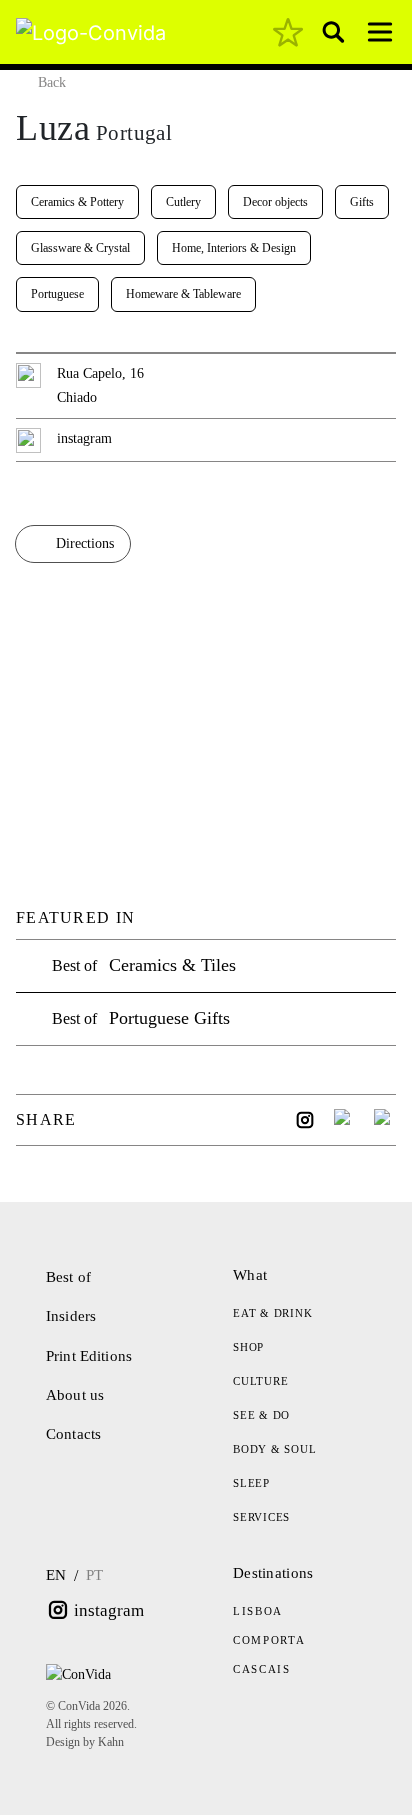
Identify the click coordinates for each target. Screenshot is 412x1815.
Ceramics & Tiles (172, 965)
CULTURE (260, 1381)
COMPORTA (269, 1640)
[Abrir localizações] (384, 89)
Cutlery (183, 202)
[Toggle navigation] (380, 32)
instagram (84, 438)
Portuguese (57, 294)
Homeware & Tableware (183, 294)
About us (75, 1395)
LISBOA (258, 1611)
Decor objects (275, 202)
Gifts (362, 202)
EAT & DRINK (272, 1313)
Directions (85, 543)
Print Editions (89, 1356)
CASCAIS (262, 1669)
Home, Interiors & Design (234, 248)
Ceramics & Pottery (77, 202)
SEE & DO (261, 1415)
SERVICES (261, 1517)
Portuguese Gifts (169, 1018)
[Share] (305, 1120)
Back (52, 82)
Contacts (73, 1434)
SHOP (248, 1347)
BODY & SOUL (274, 1449)
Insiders (71, 1316)
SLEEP (251, 1483)
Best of (68, 1277)
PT (94, 1575)
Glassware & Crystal (80, 248)
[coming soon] (288, 32)
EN (56, 1575)
